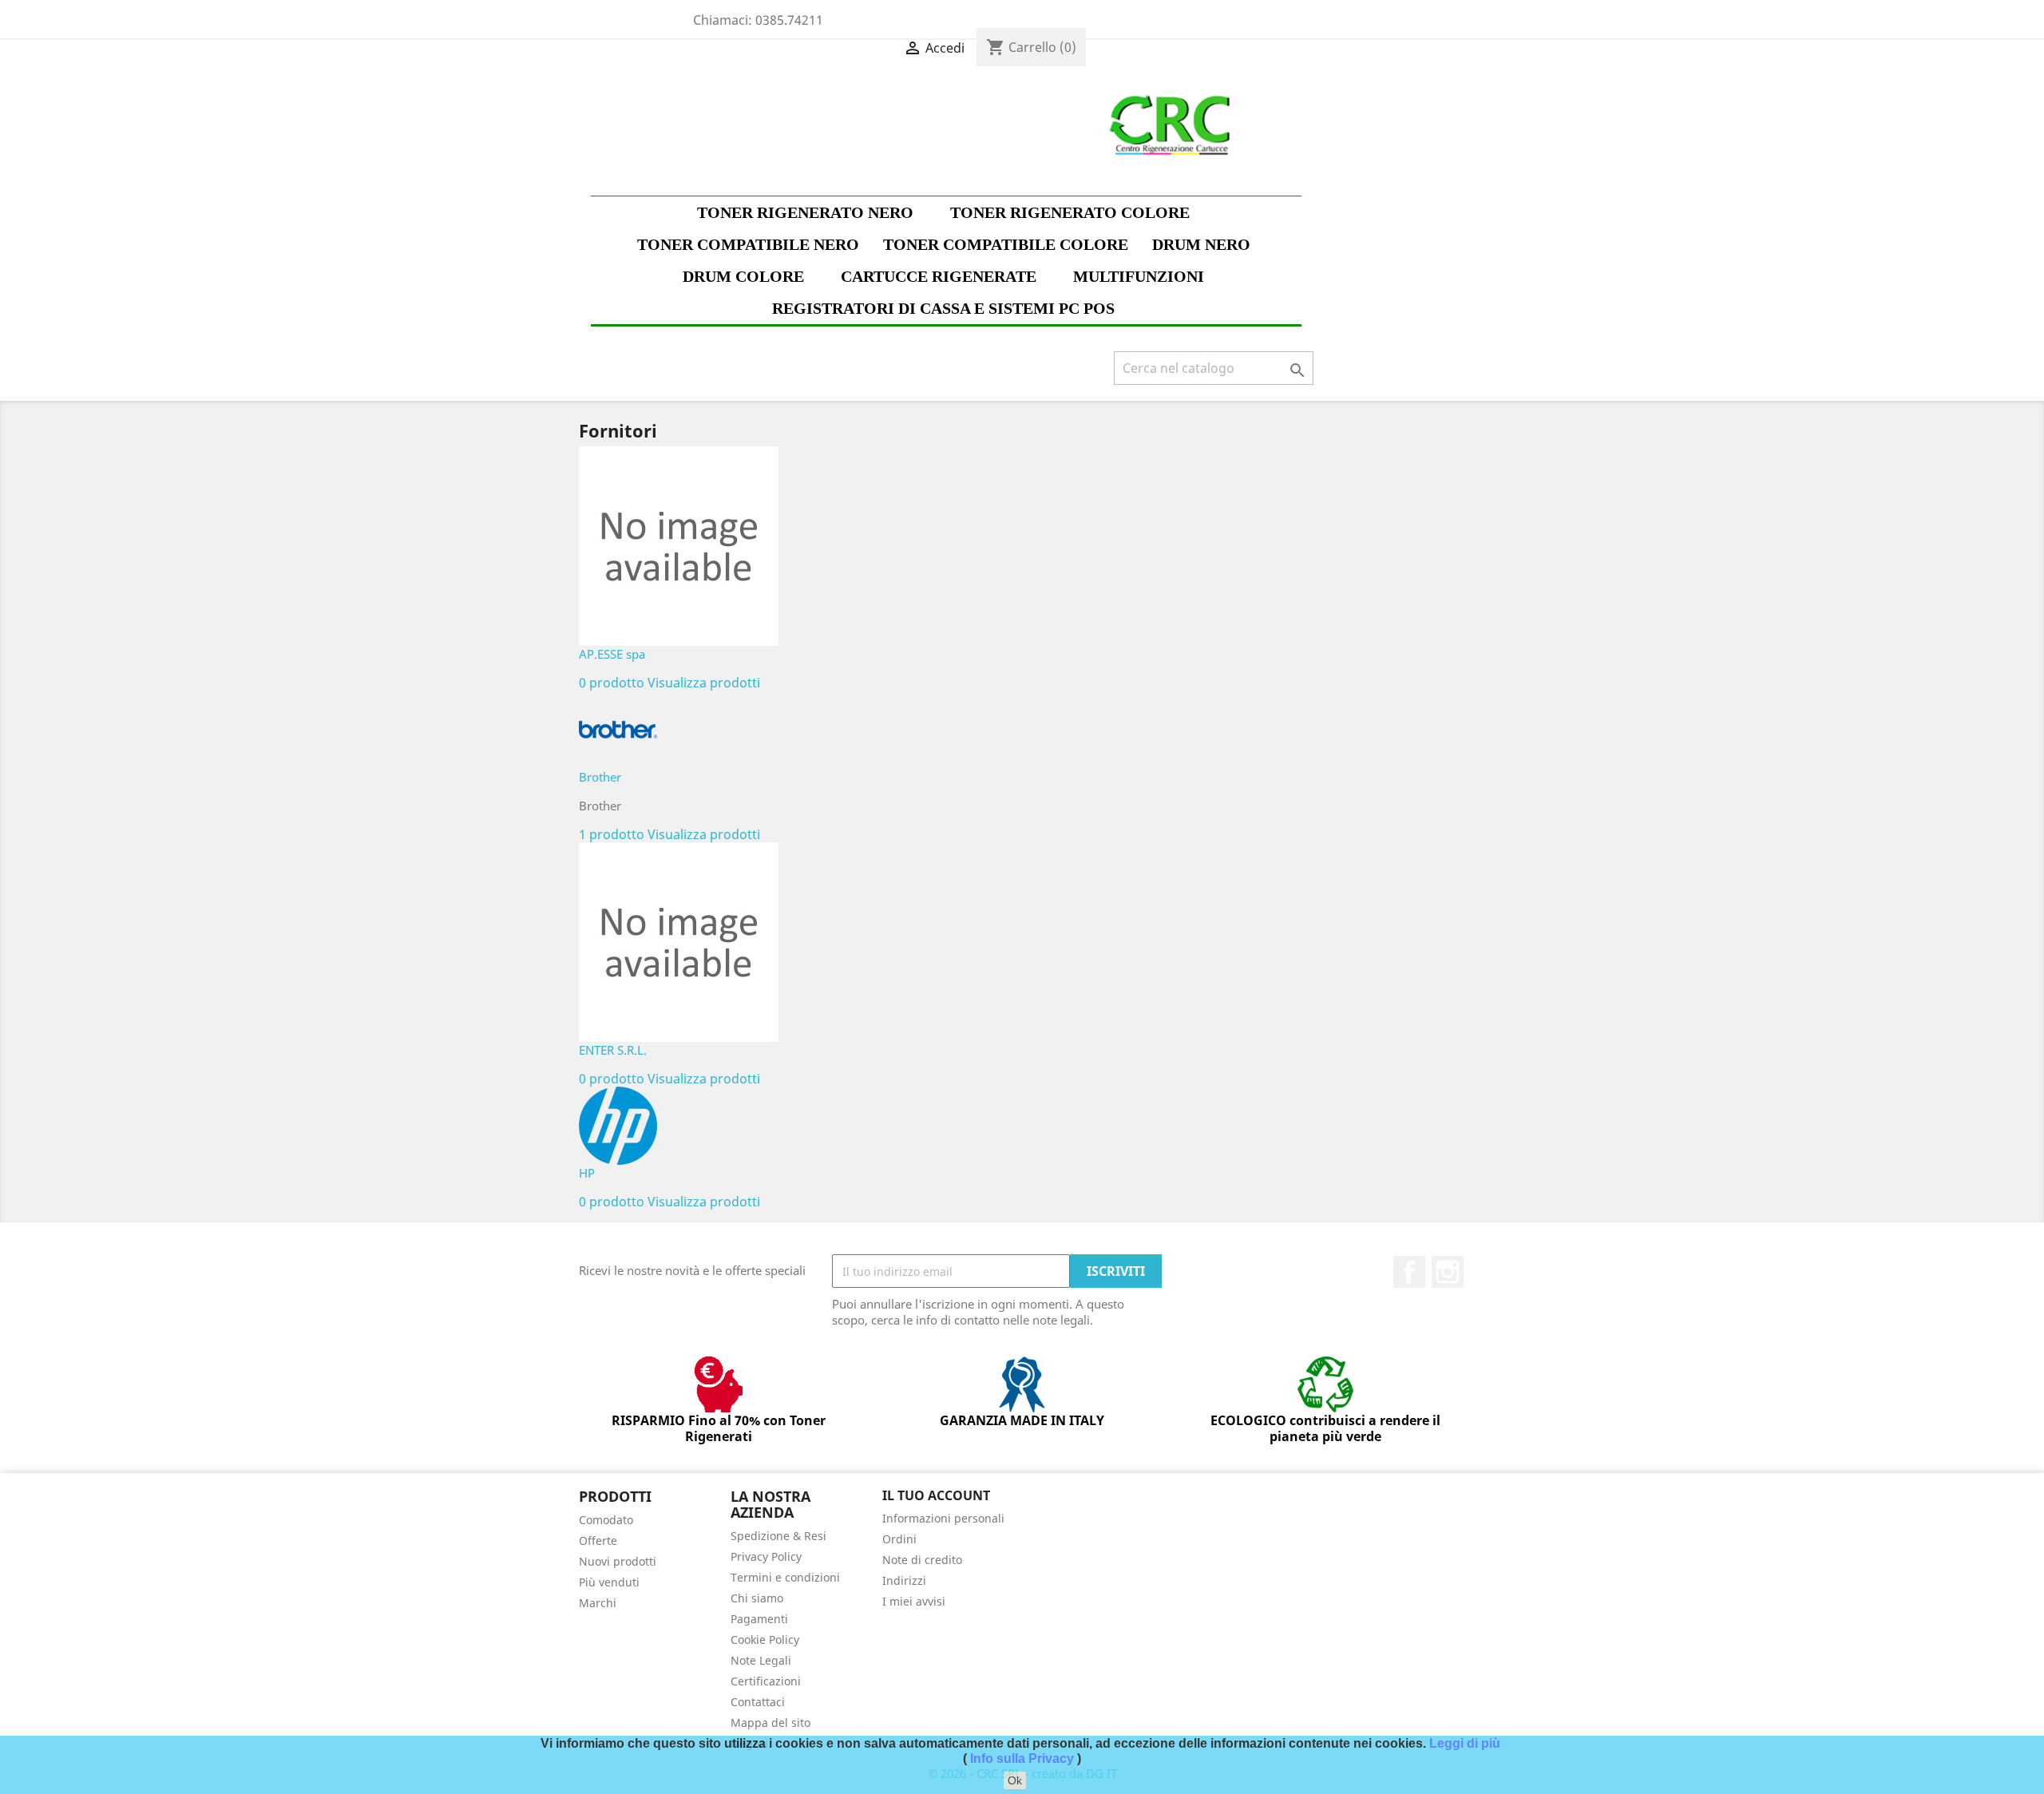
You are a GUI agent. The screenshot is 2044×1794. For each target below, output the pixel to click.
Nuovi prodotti (618, 1561)
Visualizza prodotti (704, 683)
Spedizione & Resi (778, 1536)
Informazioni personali (943, 1518)
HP (587, 1173)
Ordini (899, 1539)
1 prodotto (612, 834)
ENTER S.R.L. (613, 1050)
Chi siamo (757, 1598)
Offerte (598, 1541)
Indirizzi (904, 1580)
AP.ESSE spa (612, 654)
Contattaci (758, 1702)
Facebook (1409, 1272)
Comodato (606, 1520)
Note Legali (761, 1660)
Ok (1015, 1780)
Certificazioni (766, 1681)
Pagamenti (759, 1619)
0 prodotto (612, 683)
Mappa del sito (770, 1723)
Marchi (598, 1603)
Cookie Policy (765, 1640)
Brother (600, 777)
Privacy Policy (766, 1556)
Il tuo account (936, 1495)
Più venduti (609, 1582)
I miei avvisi (914, 1601)
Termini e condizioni (785, 1577)
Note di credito (922, 1560)
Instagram (1448, 1272)
